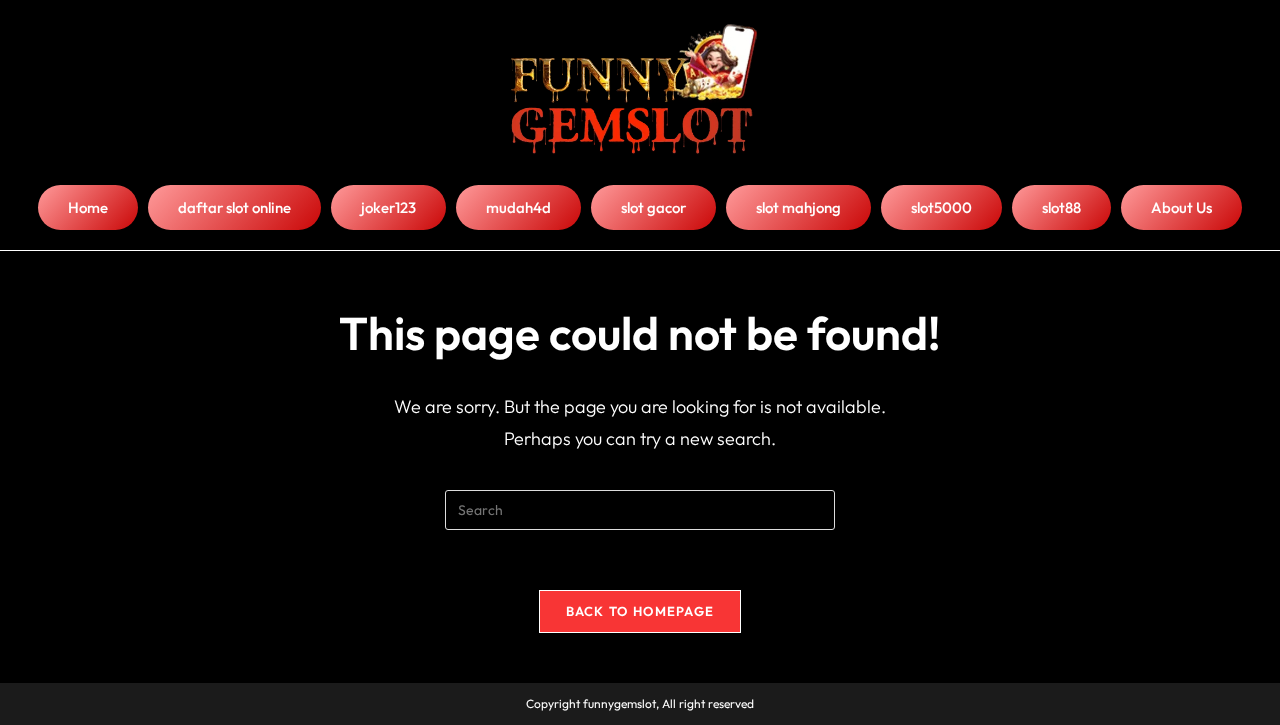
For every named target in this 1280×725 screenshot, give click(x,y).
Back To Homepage (640, 611)
